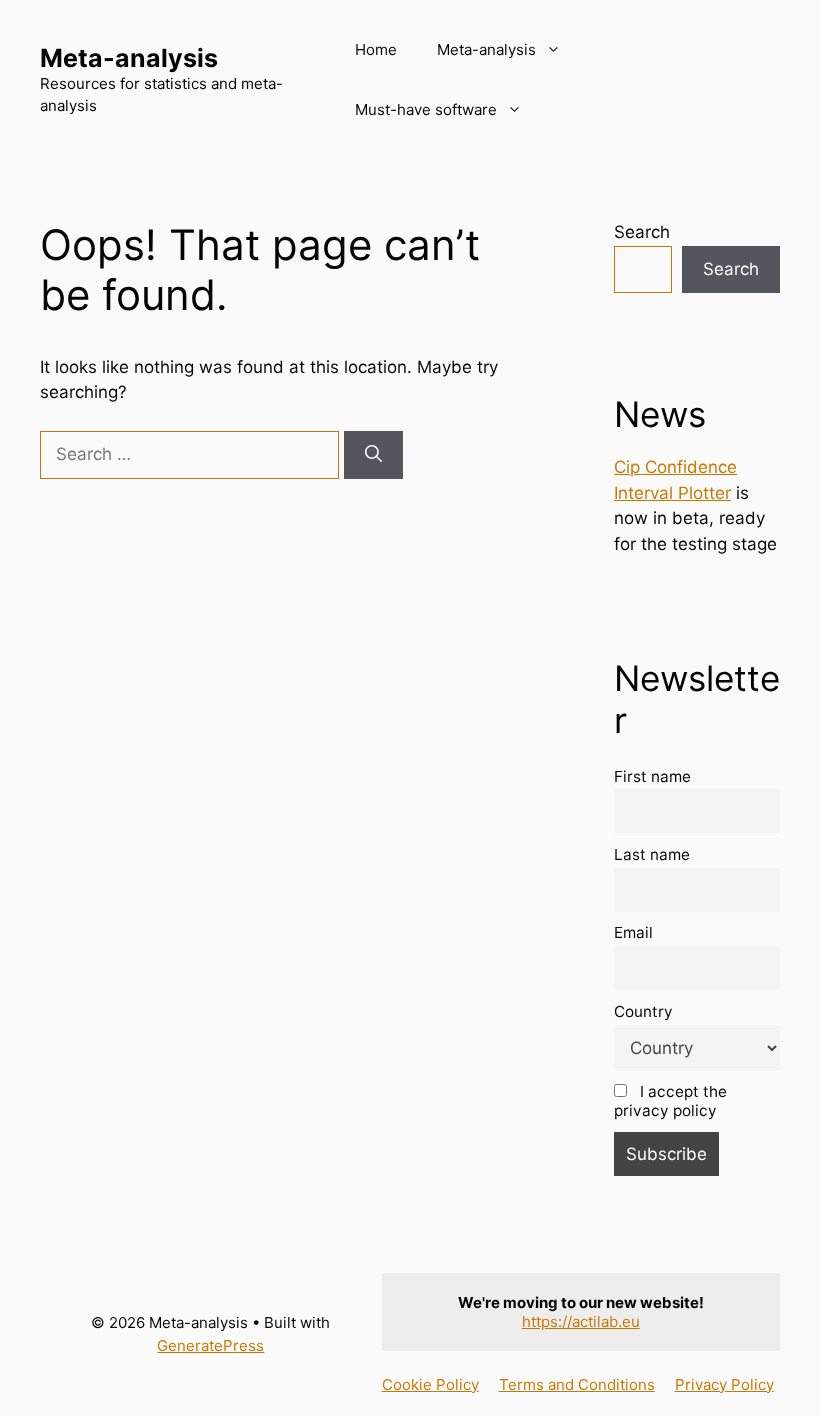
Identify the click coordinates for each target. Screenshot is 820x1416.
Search (642, 232)
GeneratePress (210, 1345)
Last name (652, 854)
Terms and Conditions (577, 1384)
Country (643, 1011)
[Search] (373, 455)
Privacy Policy (724, 1384)
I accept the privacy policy (670, 1101)
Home (376, 49)
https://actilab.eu (581, 1321)
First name (652, 776)
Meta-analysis (129, 58)
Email (633, 932)
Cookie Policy (430, 1384)
